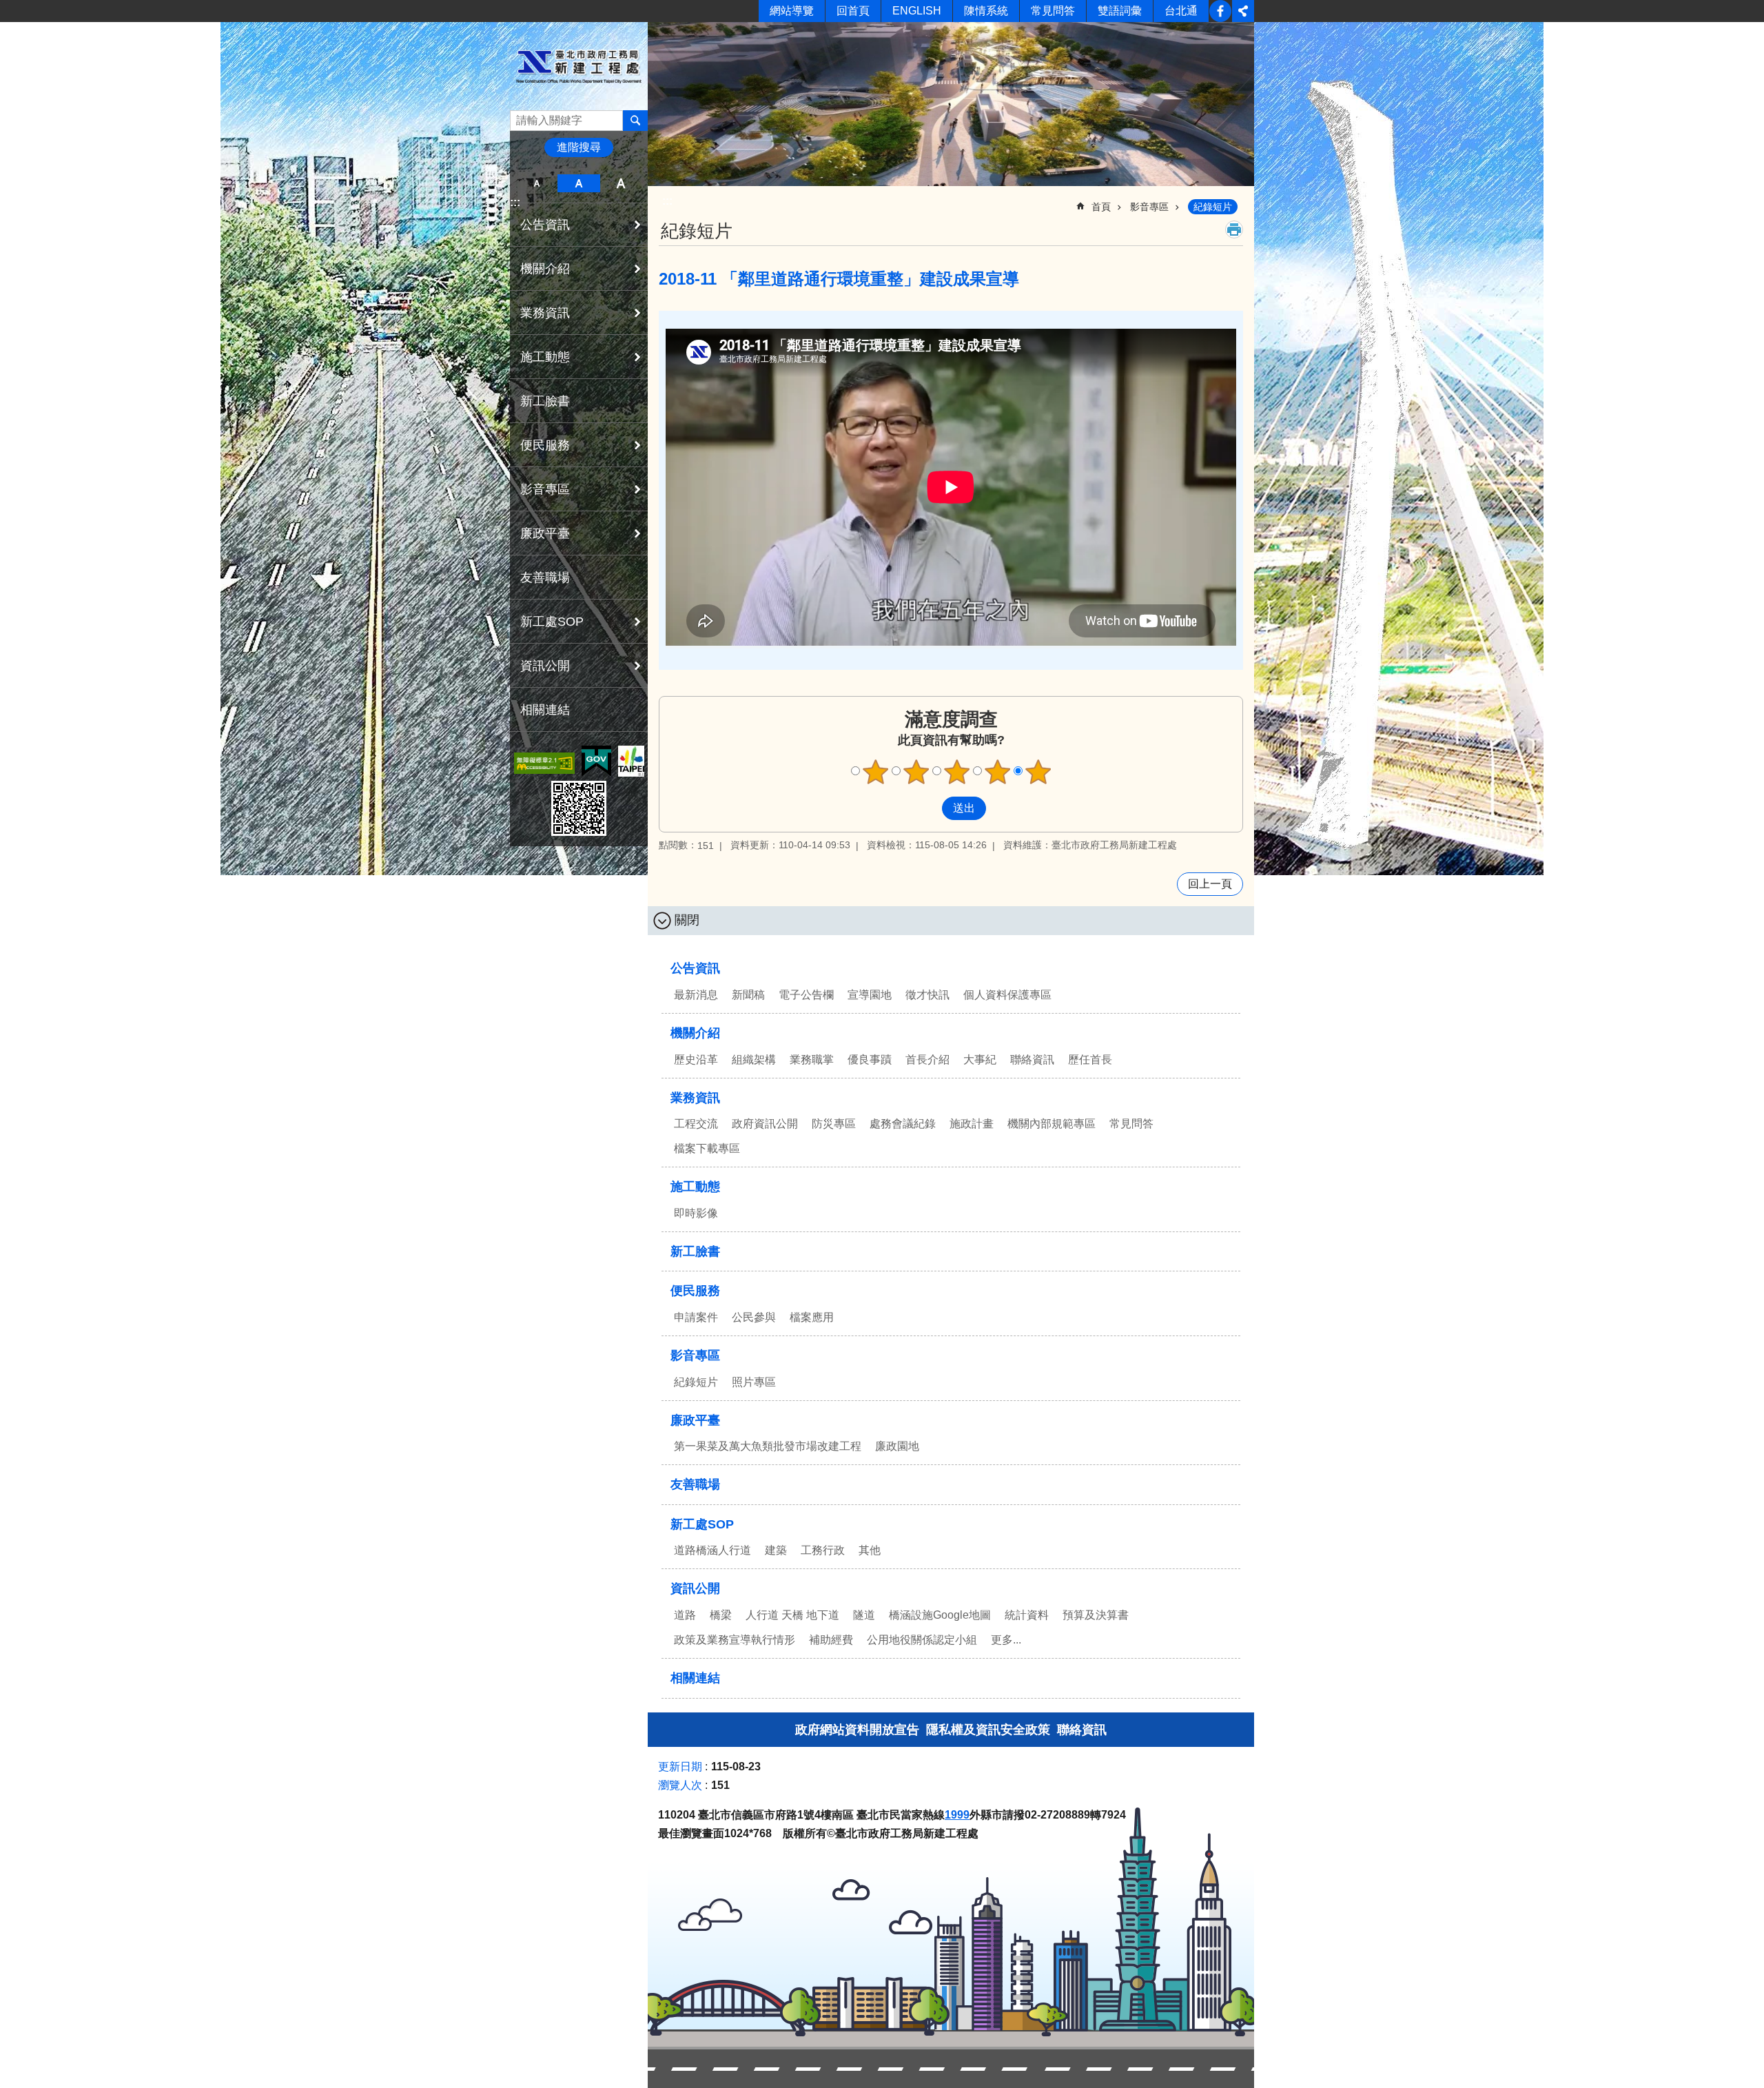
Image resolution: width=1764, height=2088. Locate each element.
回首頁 (853, 11)
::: (515, 202)
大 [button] (621, 183)
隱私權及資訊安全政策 (988, 1730)
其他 (870, 1550)
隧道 (864, 1615)
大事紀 (980, 1060)
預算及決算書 (1096, 1615)
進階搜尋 (579, 147)
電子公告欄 (806, 995)
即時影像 (696, 1213)
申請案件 (696, 1317)
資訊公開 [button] (545, 666)
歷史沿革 (696, 1060)
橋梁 (721, 1615)
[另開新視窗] (544, 763)
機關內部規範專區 (1052, 1124)
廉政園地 (897, 1446)
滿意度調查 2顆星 (916, 772)
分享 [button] (1243, 11)
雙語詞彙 (1120, 11)
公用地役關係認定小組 (922, 1640)
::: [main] (667, 201)
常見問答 (1053, 11)
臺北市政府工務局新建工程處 (579, 66)
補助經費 (831, 1640)
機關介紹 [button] (545, 269)
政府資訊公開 (765, 1124)
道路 (685, 1615)
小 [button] (536, 183)
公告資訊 (695, 968)
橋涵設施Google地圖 (940, 1615)
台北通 (1181, 11)
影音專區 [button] (545, 489)
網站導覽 (792, 11)
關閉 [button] (687, 920)
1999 (957, 1815)
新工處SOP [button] (552, 622)
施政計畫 (972, 1124)
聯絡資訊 (1032, 1060)
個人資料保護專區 (1007, 995)
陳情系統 (986, 11)
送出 (929, 808)
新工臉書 (1220, 11)
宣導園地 (870, 995)
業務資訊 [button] (545, 313)
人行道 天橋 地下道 (792, 1615)
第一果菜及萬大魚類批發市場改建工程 (768, 1446)
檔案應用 (812, 1317)
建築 (776, 1550)
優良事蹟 (870, 1060)
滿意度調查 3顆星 (957, 772)
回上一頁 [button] (1210, 884)
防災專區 (834, 1124)
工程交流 (696, 1124)
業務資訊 (695, 1098)
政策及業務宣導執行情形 (735, 1640)
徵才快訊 (927, 995)
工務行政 (823, 1550)
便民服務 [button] (545, 445)
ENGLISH (917, 11)
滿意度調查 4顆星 (998, 772)
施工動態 (695, 1187)
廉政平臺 (695, 1420)
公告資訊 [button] (545, 225)
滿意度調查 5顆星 (1038, 772)
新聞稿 (748, 995)
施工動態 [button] (545, 357)
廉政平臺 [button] (545, 533)
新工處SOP (702, 1524)
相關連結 (545, 710)
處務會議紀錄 (903, 1124)
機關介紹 (695, 1033)
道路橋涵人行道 (712, 1550)
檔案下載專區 (707, 1148)
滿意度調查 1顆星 (876, 772)
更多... (1006, 1640)
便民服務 (695, 1291)
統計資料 (1027, 1615)
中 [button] (578, 183)
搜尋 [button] (635, 121)
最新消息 (696, 995)
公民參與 (754, 1317)
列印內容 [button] (1234, 229)
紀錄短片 (1213, 207)
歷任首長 (1090, 1060)
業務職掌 (812, 1060)
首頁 (1101, 207)
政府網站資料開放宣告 (857, 1730)
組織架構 (754, 1060)
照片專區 (754, 1382)
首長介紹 (927, 1060)
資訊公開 (695, 1588)
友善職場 (545, 577)
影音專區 (1149, 207)
